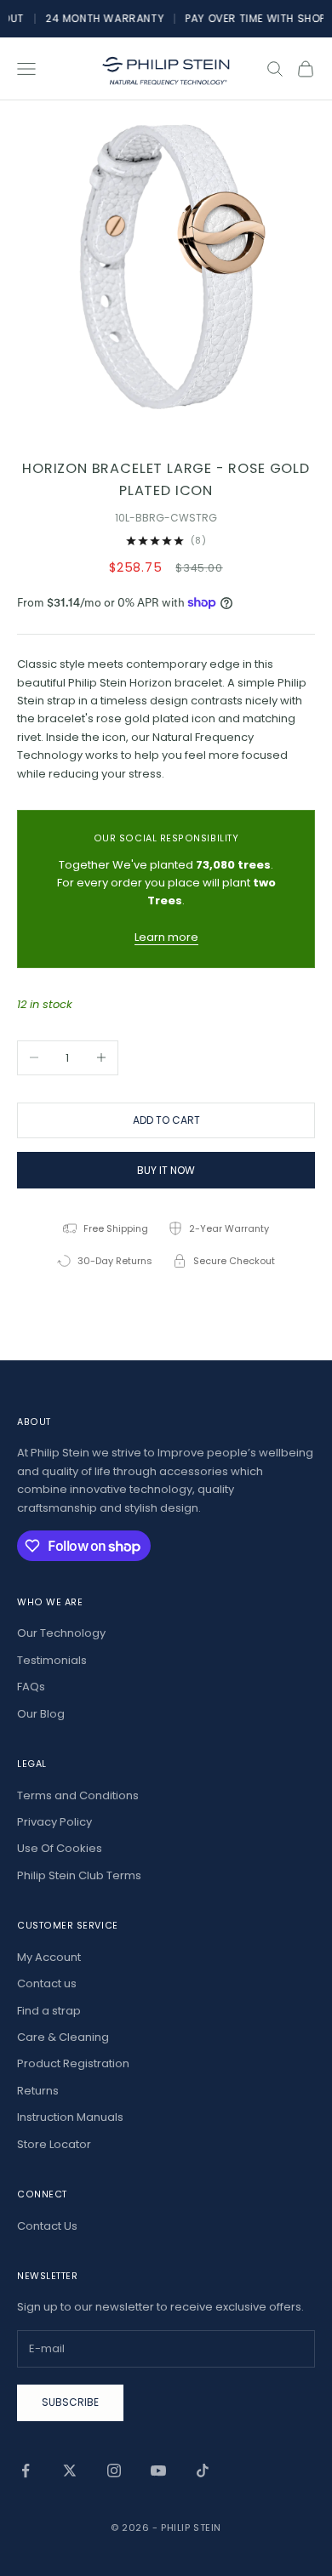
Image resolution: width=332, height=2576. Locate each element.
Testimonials (52, 1660)
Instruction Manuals (70, 2117)
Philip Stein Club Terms (79, 1875)
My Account (49, 1957)
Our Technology (61, 1633)
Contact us (47, 1983)
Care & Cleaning (63, 2037)
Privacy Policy (54, 1822)
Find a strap (49, 2011)
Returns (38, 2091)
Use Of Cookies (60, 1848)
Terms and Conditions (78, 1795)
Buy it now (166, 1170)
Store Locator (54, 2144)
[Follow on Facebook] (26, 2471)
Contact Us (47, 2226)
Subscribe (70, 2402)
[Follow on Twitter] (70, 2471)
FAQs (31, 1687)
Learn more (166, 937)
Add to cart (166, 1120)
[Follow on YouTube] (158, 2471)
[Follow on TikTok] (203, 2471)
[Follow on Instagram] (114, 2471)
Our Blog (41, 1714)
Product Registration (73, 2063)
